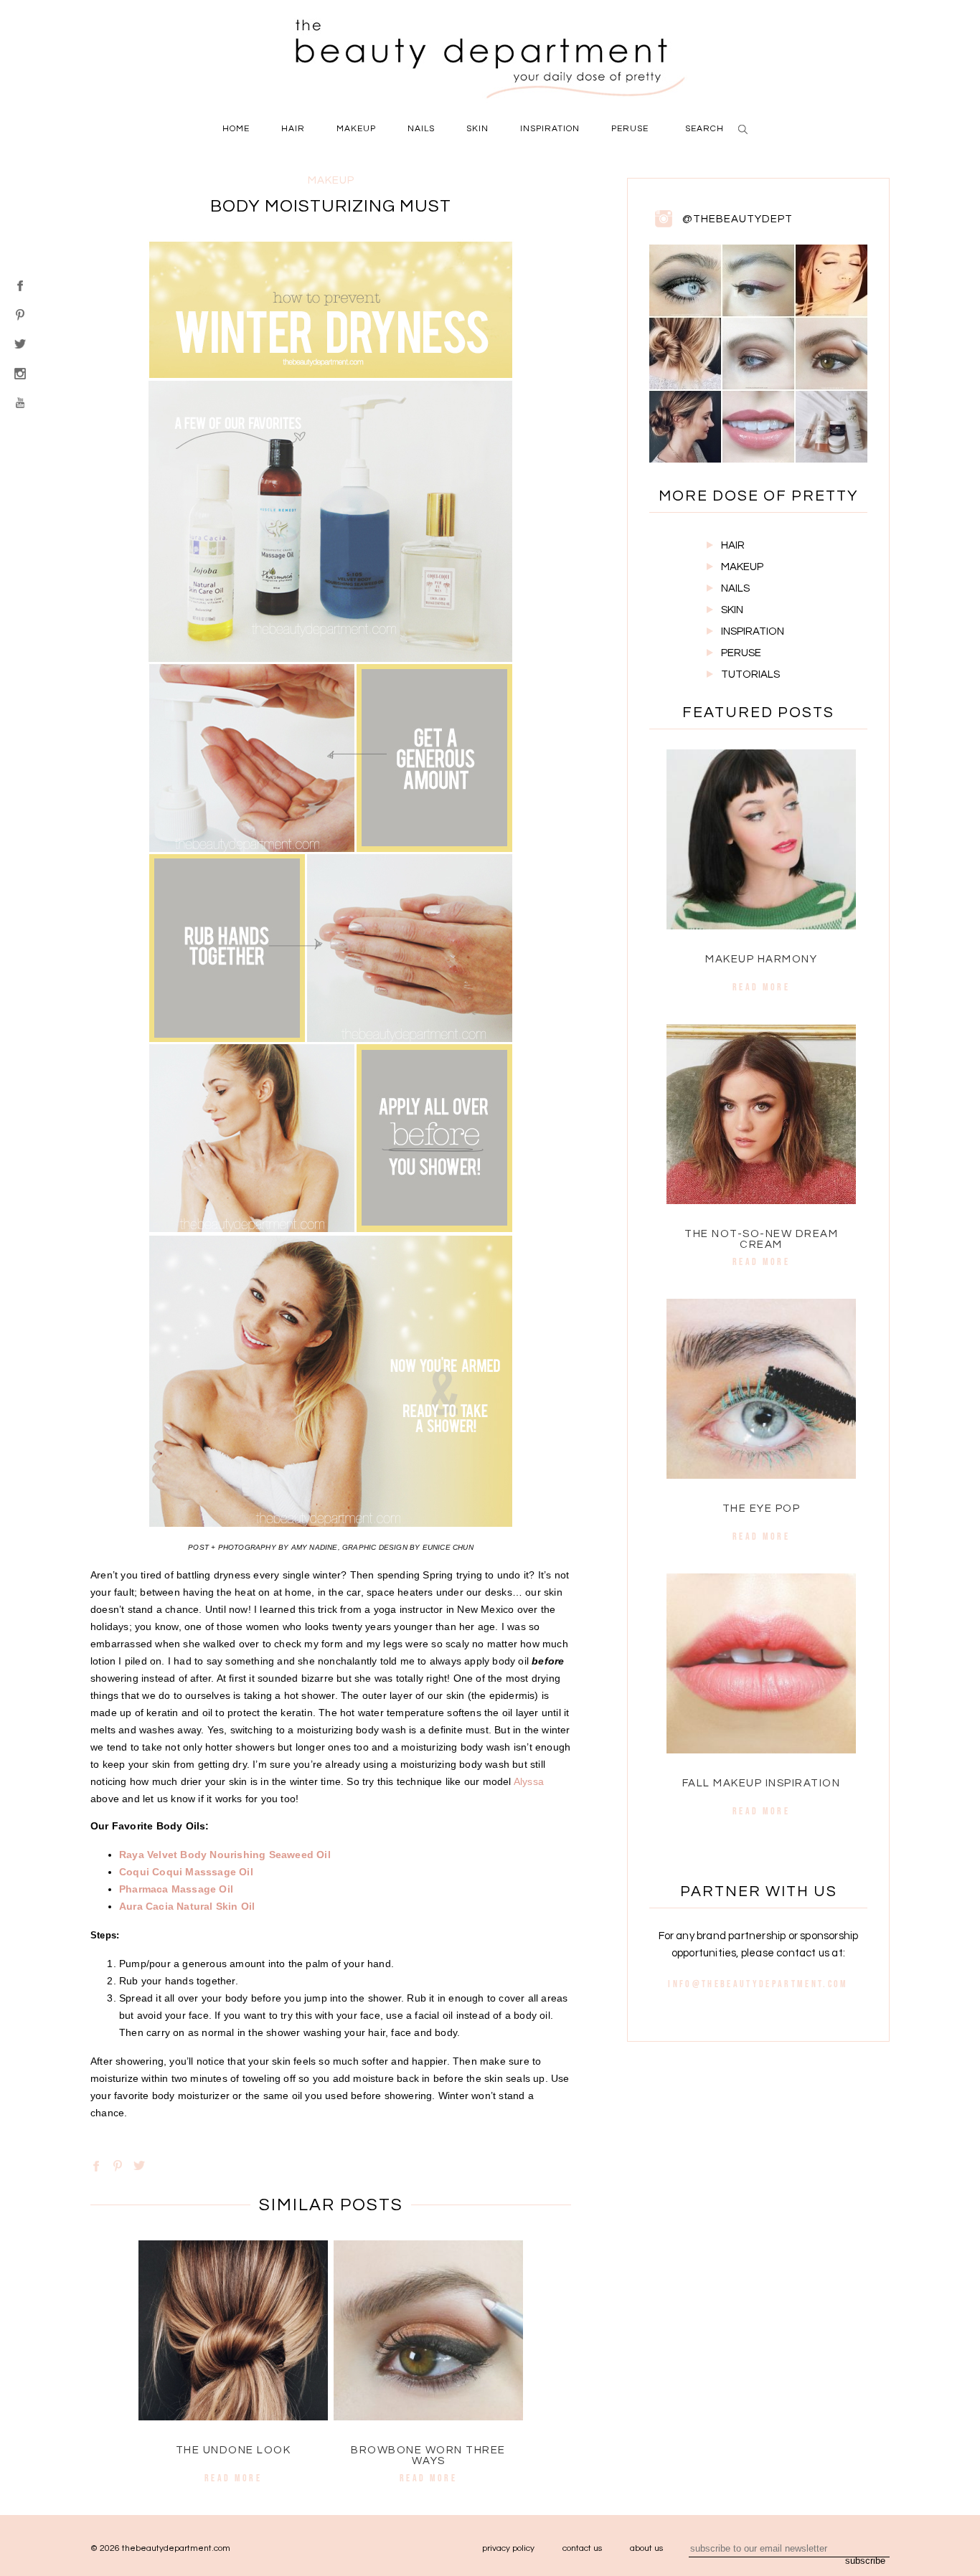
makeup (356, 129)
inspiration (550, 129)
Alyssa (529, 1781)
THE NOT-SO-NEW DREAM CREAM (761, 1239)
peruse (630, 129)
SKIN (732, 610)
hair (293, 129)
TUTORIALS (750, 674)
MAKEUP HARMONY (761, 959)
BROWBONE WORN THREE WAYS (428, 2456)
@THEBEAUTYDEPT (738, 219)
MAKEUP (742, 567)
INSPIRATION (753, 631)
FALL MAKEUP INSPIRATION (762, 1783)
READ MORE (233, 2478)
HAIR (733, 545)
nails (421, 129)
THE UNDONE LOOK (234, 2450)
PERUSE (741, 653)
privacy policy (508, 2548)
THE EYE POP (762, 1509)
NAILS (735, 588)
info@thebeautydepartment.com (758, 1984)
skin (477, 129)
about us (646, 2548)
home (236, 129)
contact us (582, 2548)
